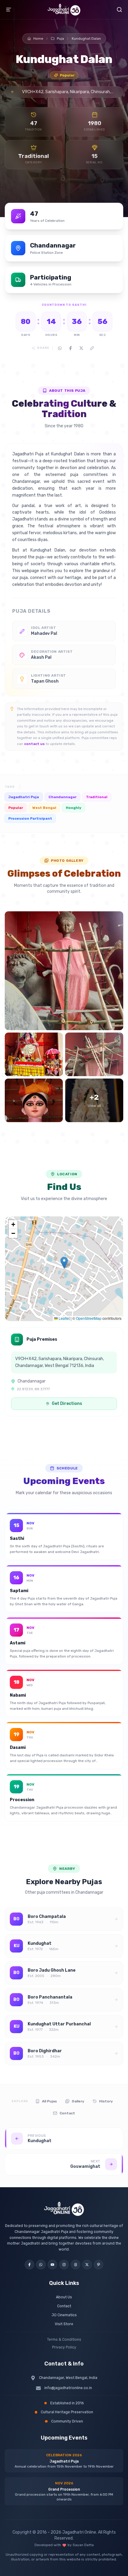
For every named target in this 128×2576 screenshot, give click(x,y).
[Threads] (76, 2265)
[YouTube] (52, 2265)
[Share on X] (81, 348)
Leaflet (64, 1318)
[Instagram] (64, 2265)
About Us (64, 2297)
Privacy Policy (64, 2347)
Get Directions (67, 1404)
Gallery (78, 2101)
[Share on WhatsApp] (60, 348)
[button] (64, 1263)
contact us (34, 744)
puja (60, 39)
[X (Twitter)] (87, 2265)
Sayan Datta (83, 2545)
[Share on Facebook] (71, 348)
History (106, 2101)
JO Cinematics (64, 2315)
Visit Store (64, 2324)
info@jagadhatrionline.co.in (68, 2388)
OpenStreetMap (89, 1318)
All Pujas (49, 2101)
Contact (67, 2113)
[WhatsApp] (41, 2265)
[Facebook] (29, 2265)
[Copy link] (92, 348)
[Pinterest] (99, 2265)
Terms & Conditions (64, 2340)
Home (38, 39)
